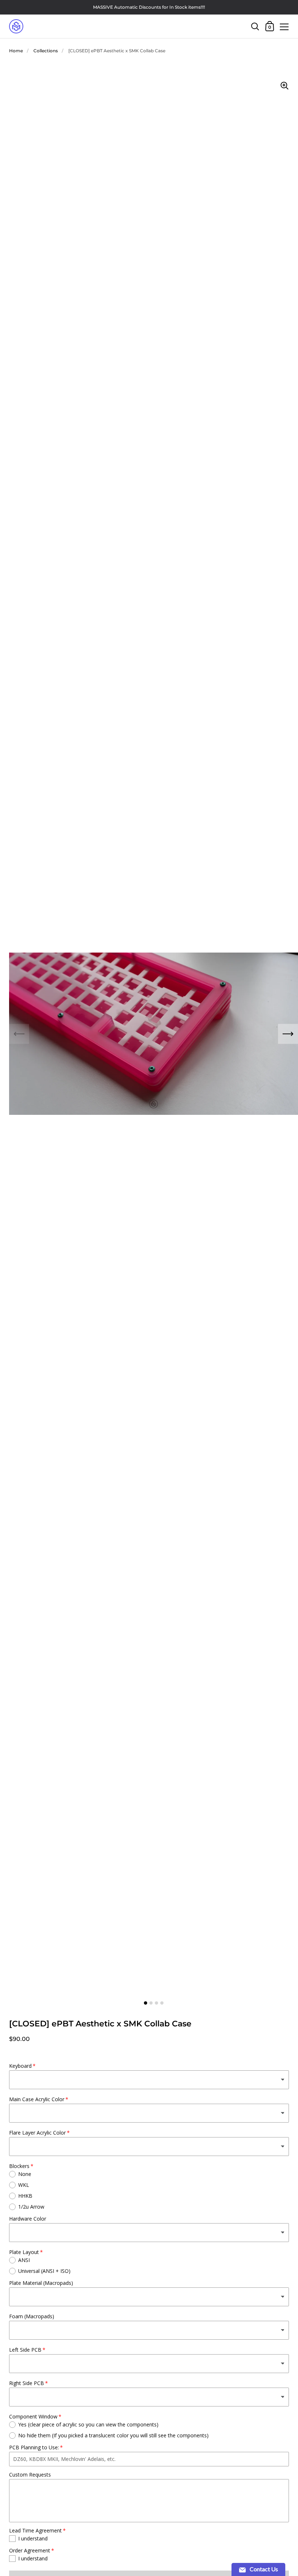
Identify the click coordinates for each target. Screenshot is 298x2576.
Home (16, 51)
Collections (46, 51)
